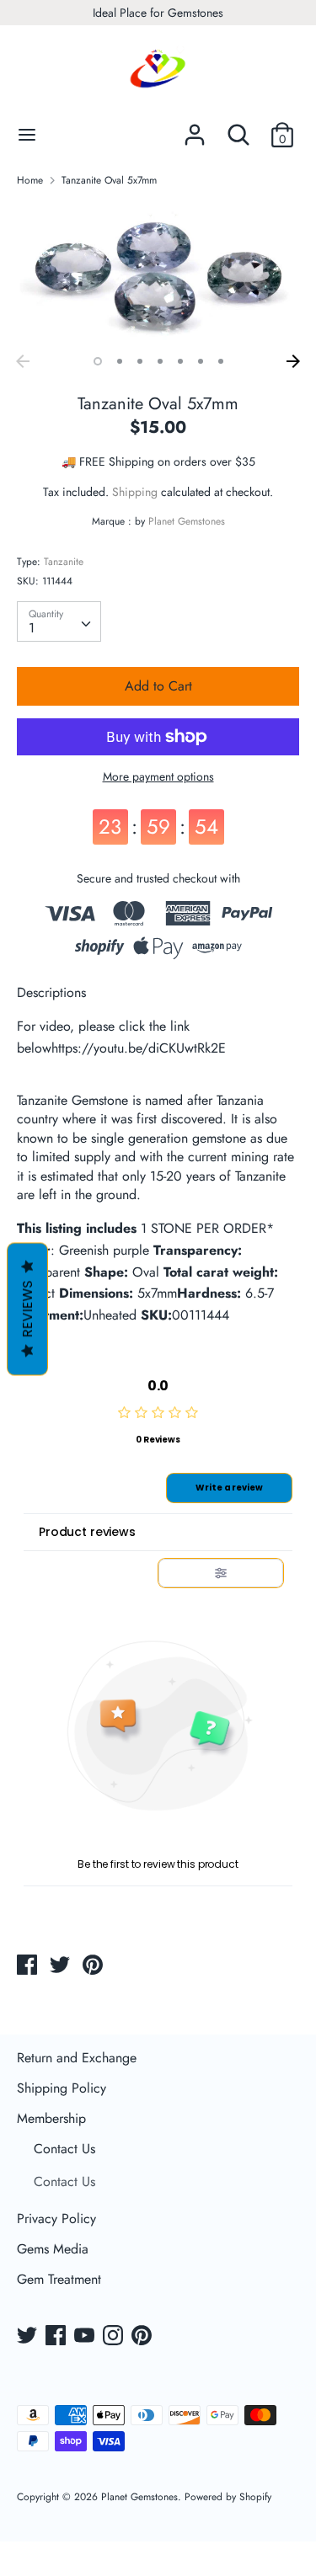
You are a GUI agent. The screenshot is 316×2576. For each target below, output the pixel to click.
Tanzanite (64, 562)
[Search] (238, 128)
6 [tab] (201, 361)
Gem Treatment (59, 2279)
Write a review (229, 1488)
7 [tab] (221, 361)
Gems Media (53, 2249)
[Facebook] (57, 2337)
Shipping (135, 492)
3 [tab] (140, 361)
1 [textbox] (32, 628)
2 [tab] (120, 361)
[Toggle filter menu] (221, 1573)
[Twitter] (29, 2337)
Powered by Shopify (228, 2497)
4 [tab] (160, 361)
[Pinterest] (143, 2337)
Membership (51, 2118)
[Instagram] (115, 2337)
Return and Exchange (77, 2058)
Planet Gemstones (187, 521)
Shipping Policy (62, 2088)
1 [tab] (98, 361)
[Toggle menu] (27, 135)
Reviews (27, 1309)
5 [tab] (180, 361)
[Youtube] (86, 2337)
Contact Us (64, 2149)
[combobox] (59, 621)
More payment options (158, 777)
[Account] (195, 128)
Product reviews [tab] (87, 1532)
